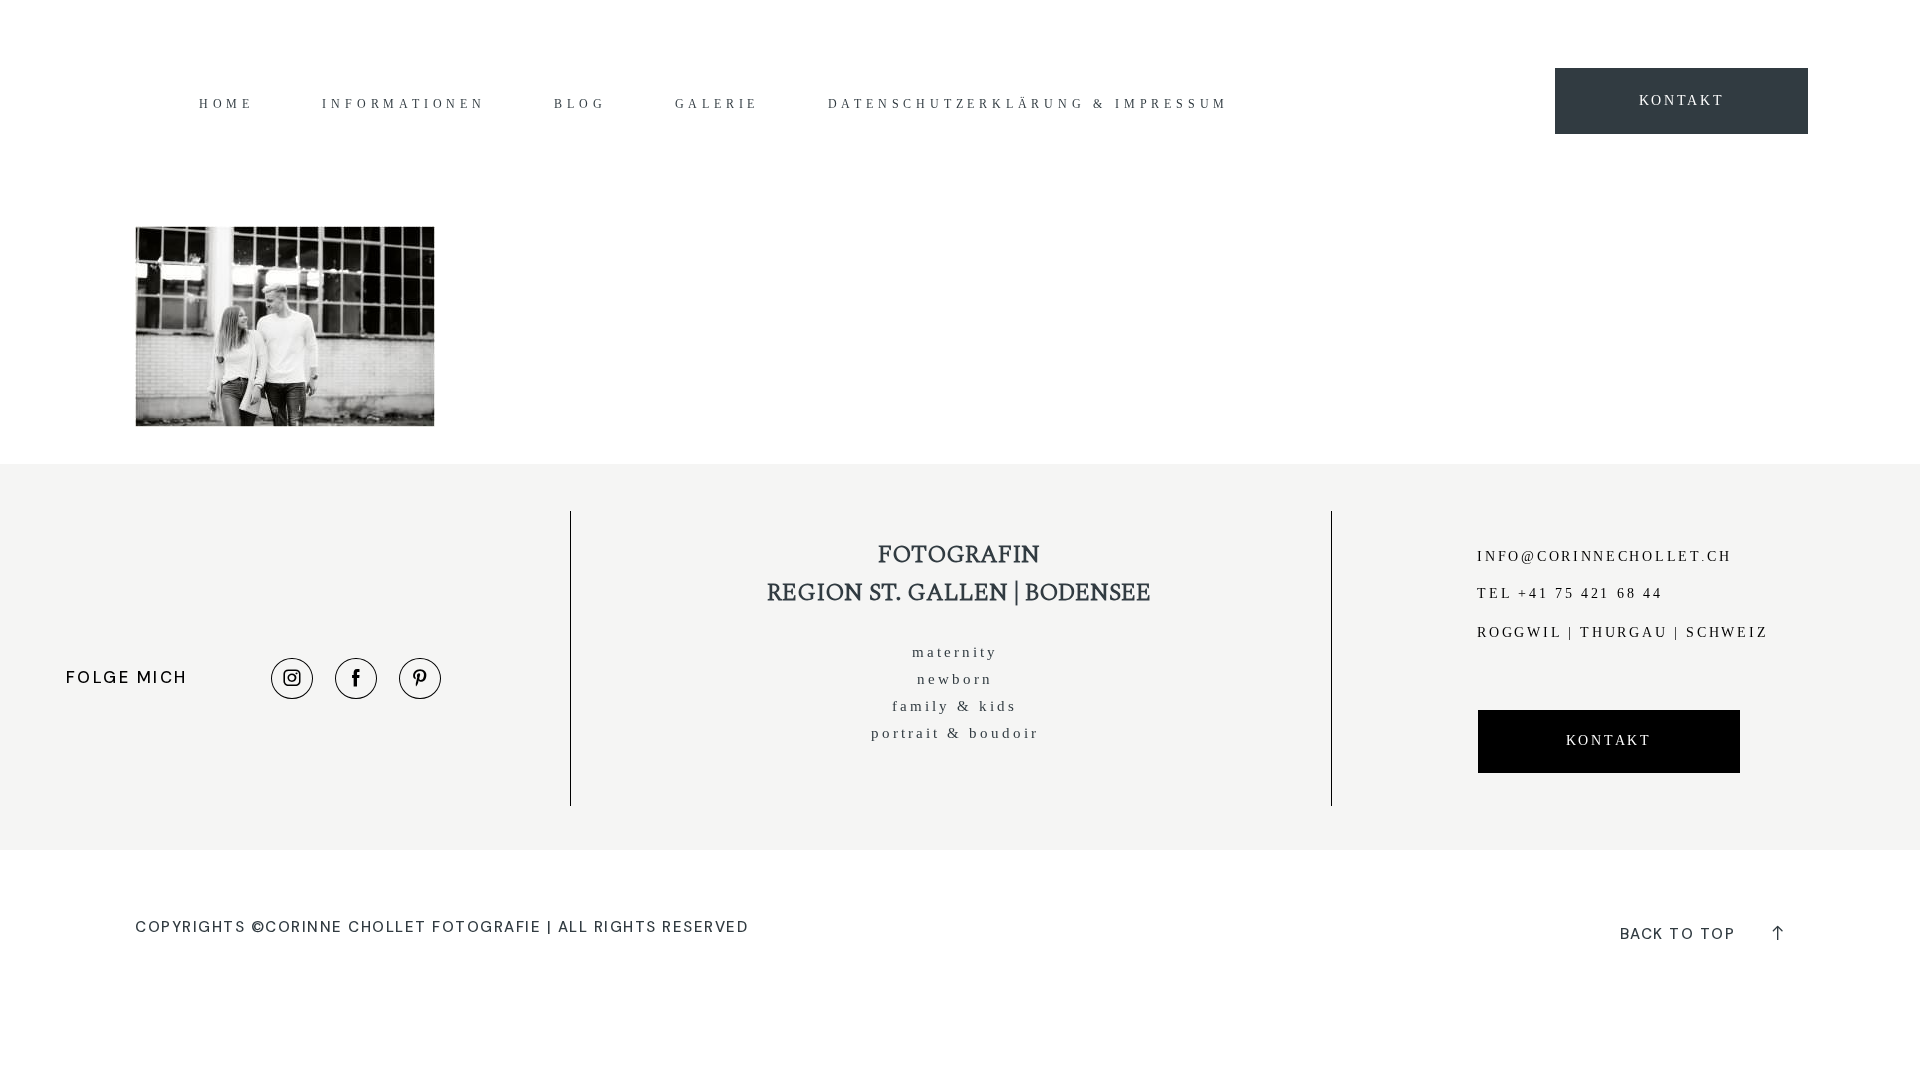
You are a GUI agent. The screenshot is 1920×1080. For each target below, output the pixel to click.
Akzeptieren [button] (1386, 32)
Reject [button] (1469, 32)
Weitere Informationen (1255, 32)
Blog (580, 104)
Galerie (717, 104)
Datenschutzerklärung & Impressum (1029, 104)
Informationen (403, 104)
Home (226, 104)
